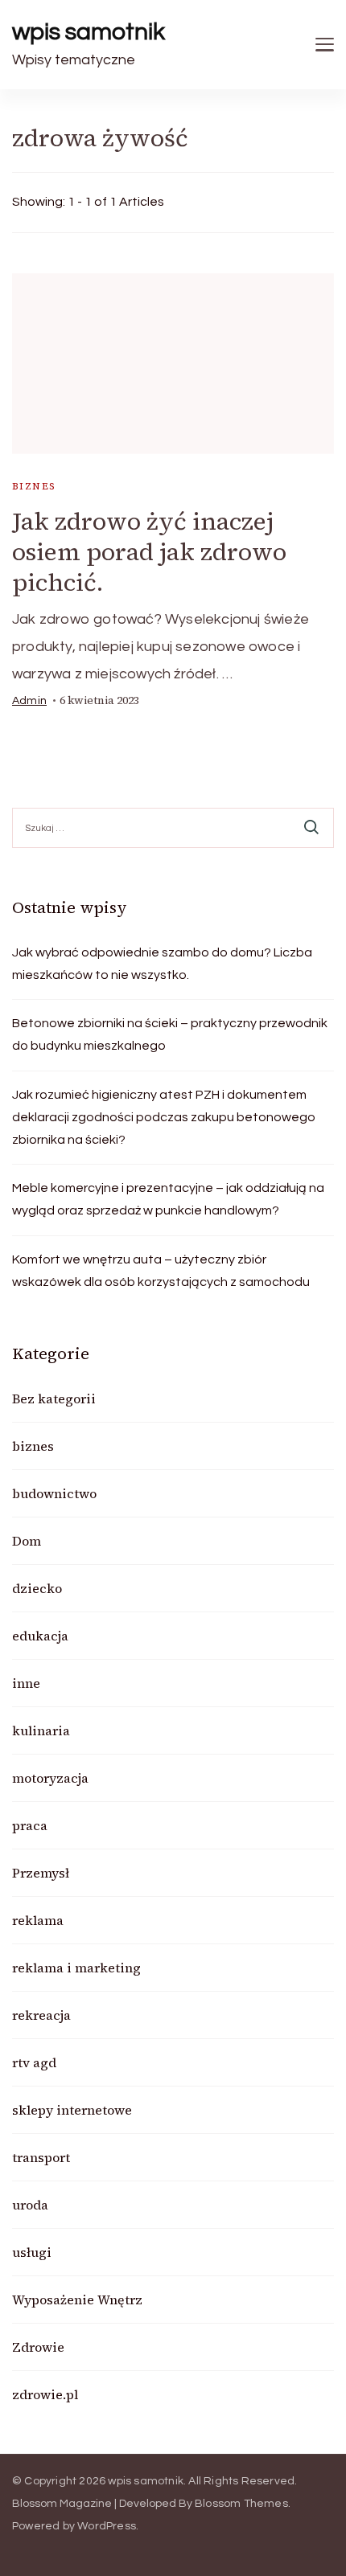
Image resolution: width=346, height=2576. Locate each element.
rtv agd (34, 2062)
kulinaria (41, 1730)
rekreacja (41, 2015)
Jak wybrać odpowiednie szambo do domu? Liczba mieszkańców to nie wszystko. (162, 964)
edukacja (40, 1636)
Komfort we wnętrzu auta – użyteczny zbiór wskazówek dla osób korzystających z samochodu (161, 1271)
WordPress (107, 2526)
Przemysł (41, 1873)
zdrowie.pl (45, 2394)
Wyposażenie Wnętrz (77, 2300)
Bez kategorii (54, 1399)
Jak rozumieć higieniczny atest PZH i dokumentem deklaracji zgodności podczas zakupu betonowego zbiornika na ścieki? (164, 1117)
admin (29, 701)
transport (41, 2157)
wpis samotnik (89, 32)
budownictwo (54, 1493)
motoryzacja (50, 1778)
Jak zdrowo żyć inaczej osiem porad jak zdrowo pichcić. (149, 552)
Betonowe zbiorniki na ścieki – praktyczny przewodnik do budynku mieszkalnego (170, 1034)
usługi (32, 2252)
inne (26, 1683)
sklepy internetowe (72, 2110)
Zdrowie (38, 2347)
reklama (38, 1920)
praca (30, 1825)
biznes (34, 486)
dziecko (37, 1588)
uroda (30, 2205)
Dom (27, 1541)
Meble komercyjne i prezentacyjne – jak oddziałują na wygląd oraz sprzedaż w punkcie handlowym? (168, 1199)
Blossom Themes (241, 2504)
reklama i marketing (76, 1968)
